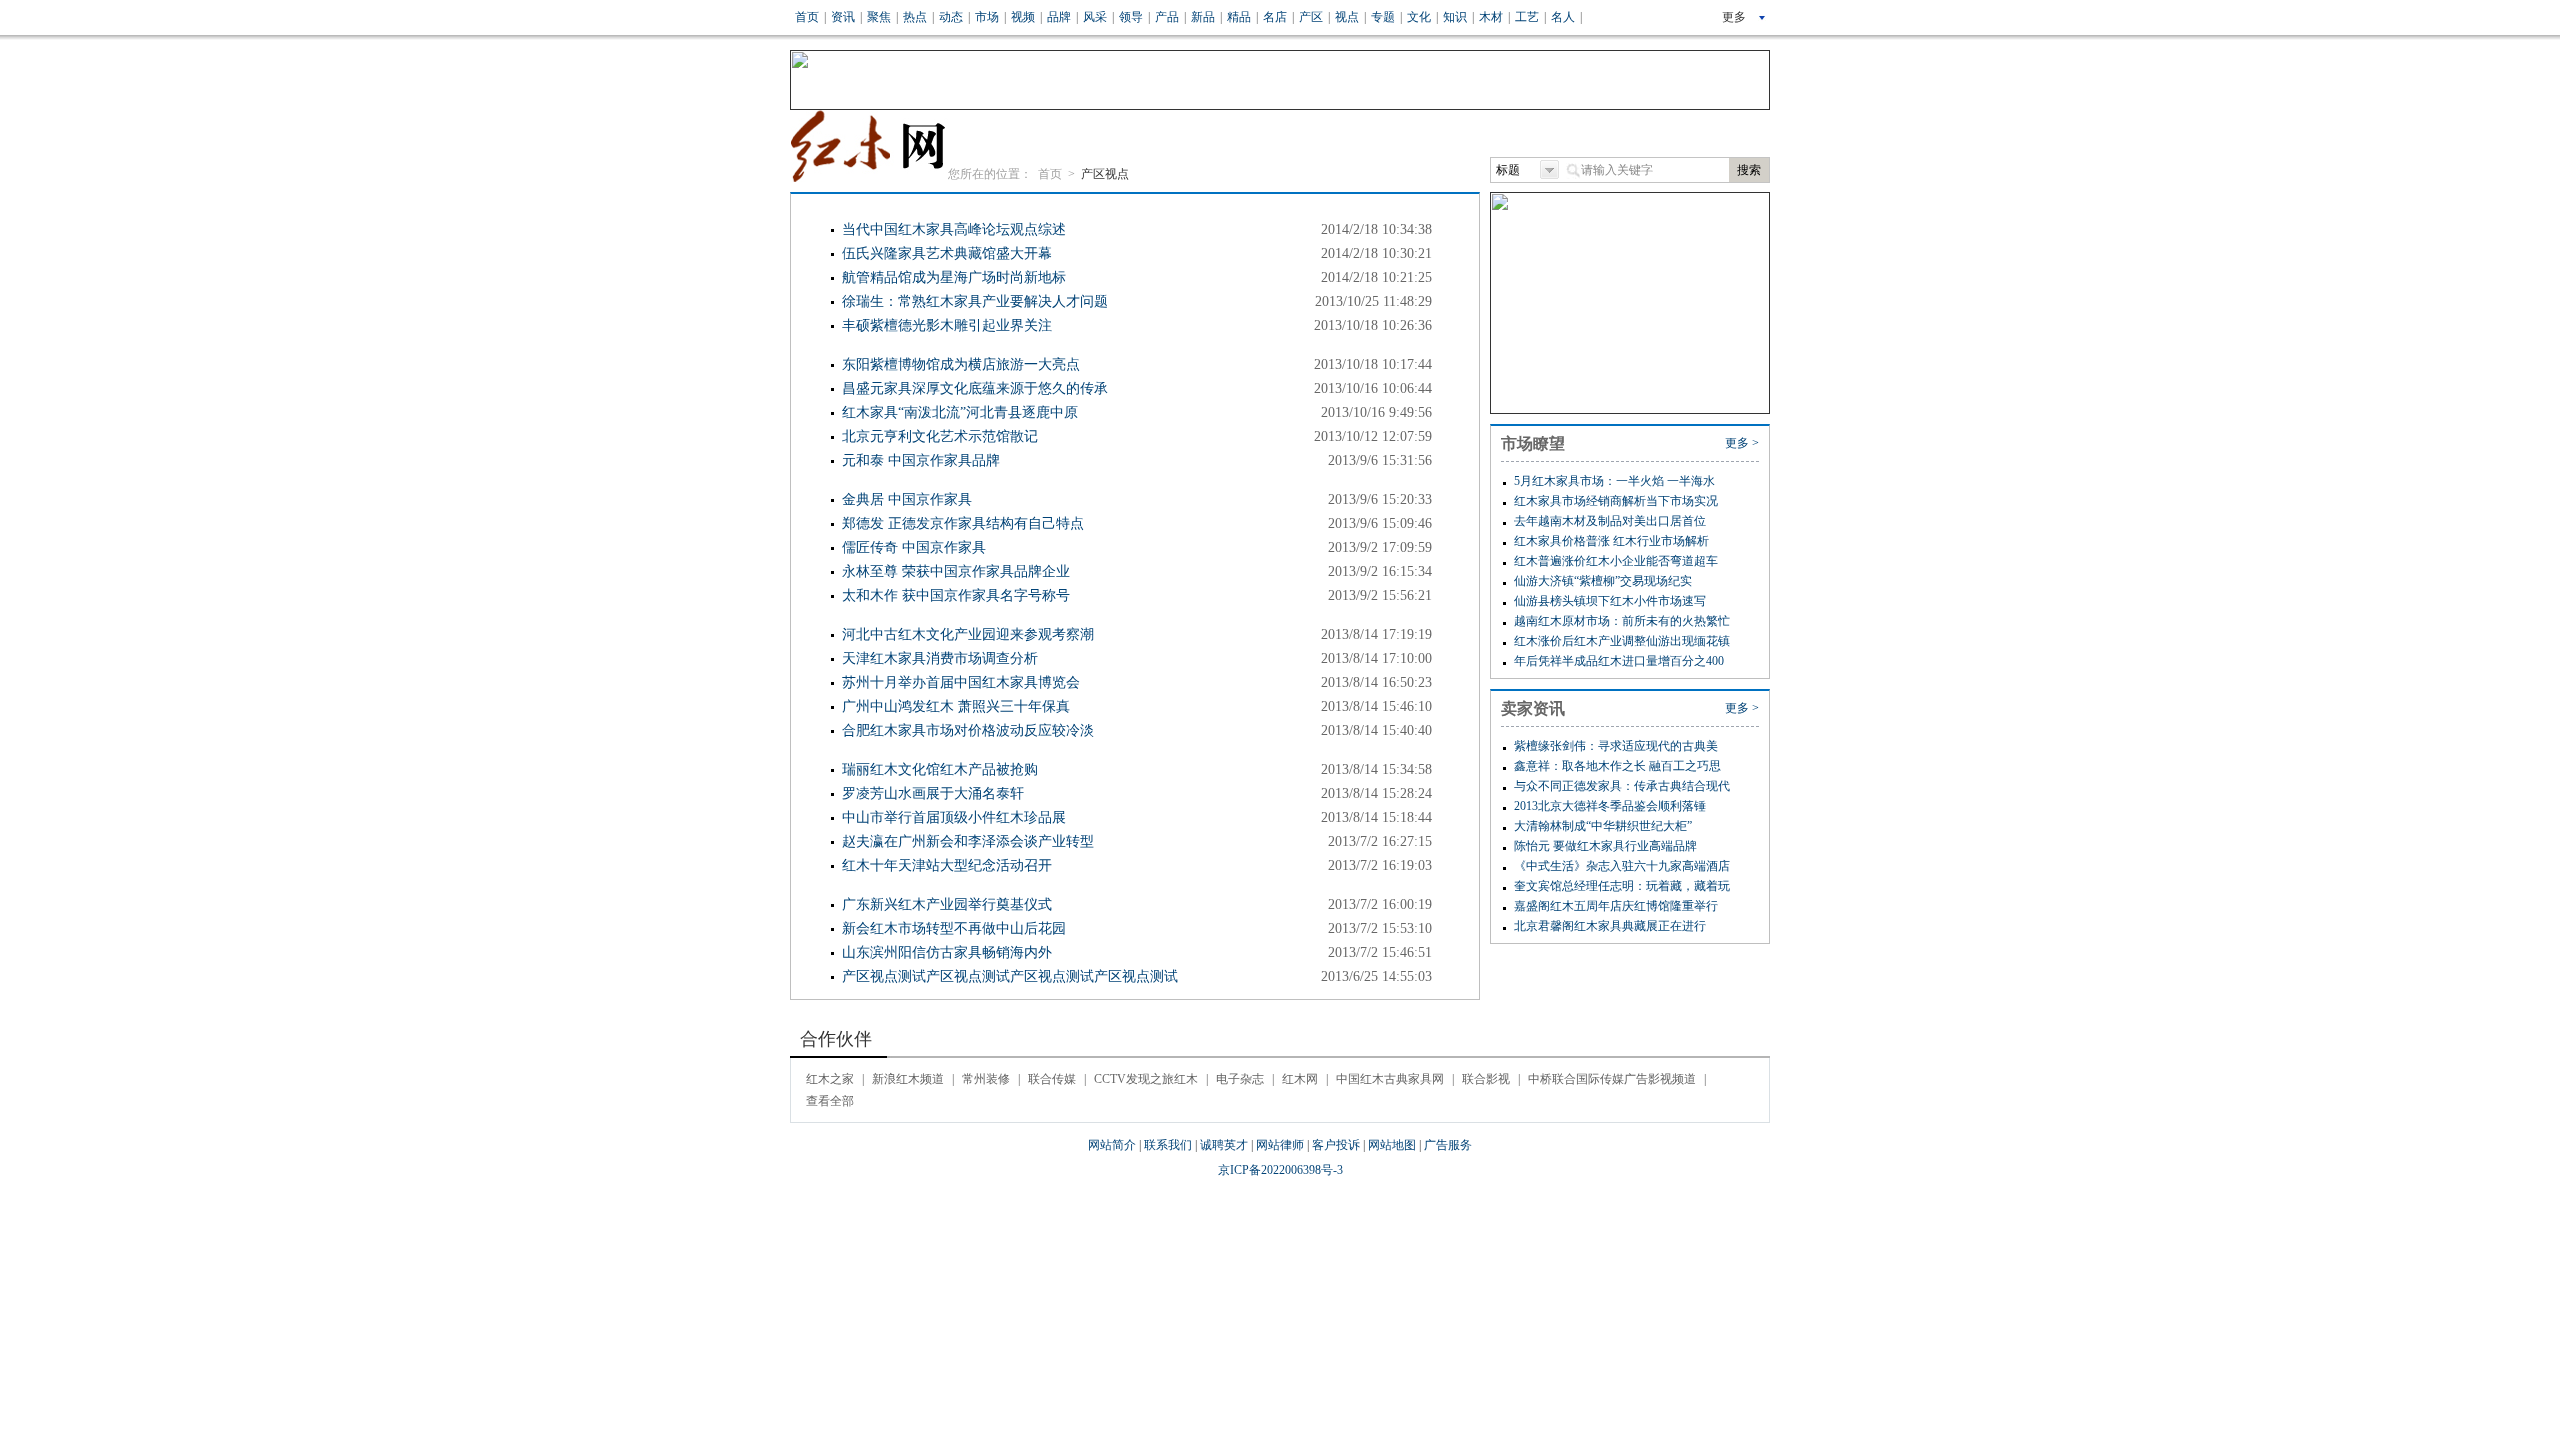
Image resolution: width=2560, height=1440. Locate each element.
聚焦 (879, 17)
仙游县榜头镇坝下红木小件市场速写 (1610, 601)
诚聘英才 (1224, 1145)
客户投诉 (1336, 1145)
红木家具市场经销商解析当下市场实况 (1616, 501)
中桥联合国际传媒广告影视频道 (1612, 1079)
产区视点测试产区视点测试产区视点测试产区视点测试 (1010, 976)
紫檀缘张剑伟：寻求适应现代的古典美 (1616, 746)
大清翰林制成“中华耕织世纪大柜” (1603, 826)
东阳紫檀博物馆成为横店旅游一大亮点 (961, 364)
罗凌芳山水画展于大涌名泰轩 (933, 793)
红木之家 (830, 1079)
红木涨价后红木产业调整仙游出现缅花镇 (1622, 641)
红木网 (1300, 1079)
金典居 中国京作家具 (907, 499)
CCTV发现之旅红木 (1146, 1079)
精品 (1239, 17)
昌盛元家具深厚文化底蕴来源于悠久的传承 (975, 388)
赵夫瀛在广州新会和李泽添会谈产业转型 (968, 841)
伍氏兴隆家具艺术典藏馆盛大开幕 (947, 253)
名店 (1275, 17)
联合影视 (1486, 1079)
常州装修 (986, 1079)
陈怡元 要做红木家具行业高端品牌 (1605, 846)
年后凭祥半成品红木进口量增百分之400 (1619, 661)
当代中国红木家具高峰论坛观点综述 (954, 229)
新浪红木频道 (908, 1079)
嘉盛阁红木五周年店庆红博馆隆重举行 (1616, 906)
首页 (807, 17)
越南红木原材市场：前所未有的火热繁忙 (1622, 621)
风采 (1095, 17)
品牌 (1059, 17)
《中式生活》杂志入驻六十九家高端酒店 (1622, 866)
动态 (951, 17)
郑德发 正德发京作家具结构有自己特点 (963, 523)
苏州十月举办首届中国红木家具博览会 (961, 682)
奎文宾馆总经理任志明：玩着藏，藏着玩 (1622, 886)
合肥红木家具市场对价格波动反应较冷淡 (968, 730)
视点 (1347, 17)
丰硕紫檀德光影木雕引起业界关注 (947, 325)
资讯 (843, 17)
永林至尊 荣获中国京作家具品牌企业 (956, 571)
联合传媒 (1052, 1079)
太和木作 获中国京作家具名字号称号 (956, 595)
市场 (987, 17)
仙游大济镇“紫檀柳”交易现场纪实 (1603, 581)
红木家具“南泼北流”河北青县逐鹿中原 (960, 412)
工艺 (1527, 17)
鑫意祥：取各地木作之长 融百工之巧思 (1617, 766)
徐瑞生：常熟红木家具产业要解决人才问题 (975, 301)
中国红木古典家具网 (1390, 1079)
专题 (1383, 17)
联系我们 (1168, 1145)
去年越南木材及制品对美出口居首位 (1610, 521)
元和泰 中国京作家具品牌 (921, 460)
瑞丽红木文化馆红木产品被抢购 (940, 769)
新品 (1203, 17)
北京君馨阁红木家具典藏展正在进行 (1610, 926)
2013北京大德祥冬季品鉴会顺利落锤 (1610, 806)
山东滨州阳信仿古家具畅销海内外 (947, 952)
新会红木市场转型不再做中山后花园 (954, 928)
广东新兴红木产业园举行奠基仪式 (947, 904)
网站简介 (1112, 1145)
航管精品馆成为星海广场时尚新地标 (954, 277)
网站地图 (1392, 1145)
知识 (1455, 17)
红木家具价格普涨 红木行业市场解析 (1611, 541)
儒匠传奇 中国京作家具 (914, 547)
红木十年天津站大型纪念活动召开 (947, 865)
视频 (1023, 17)
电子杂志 (1240, 1079)
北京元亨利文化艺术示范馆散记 (940, 436)
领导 (1131, 17)
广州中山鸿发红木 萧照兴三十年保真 (956, 706)
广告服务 (1448, 1145)
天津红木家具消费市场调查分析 (940, 658)
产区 (1311, 17)
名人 (1563, 17)
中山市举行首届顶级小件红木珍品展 (954, 817)
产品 (1167, 17)
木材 (1491, 17)
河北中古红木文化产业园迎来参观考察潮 (968, 634)
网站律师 (1280, 1145)
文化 (1419, 17)
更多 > (1742, 443)
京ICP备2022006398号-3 (1280, 1170)
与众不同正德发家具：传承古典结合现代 (1622, 786)
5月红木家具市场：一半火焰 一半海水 (1614, 481)
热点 (915, 17)
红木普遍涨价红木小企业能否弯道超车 (1616, 561)
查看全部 (830, 1101)
